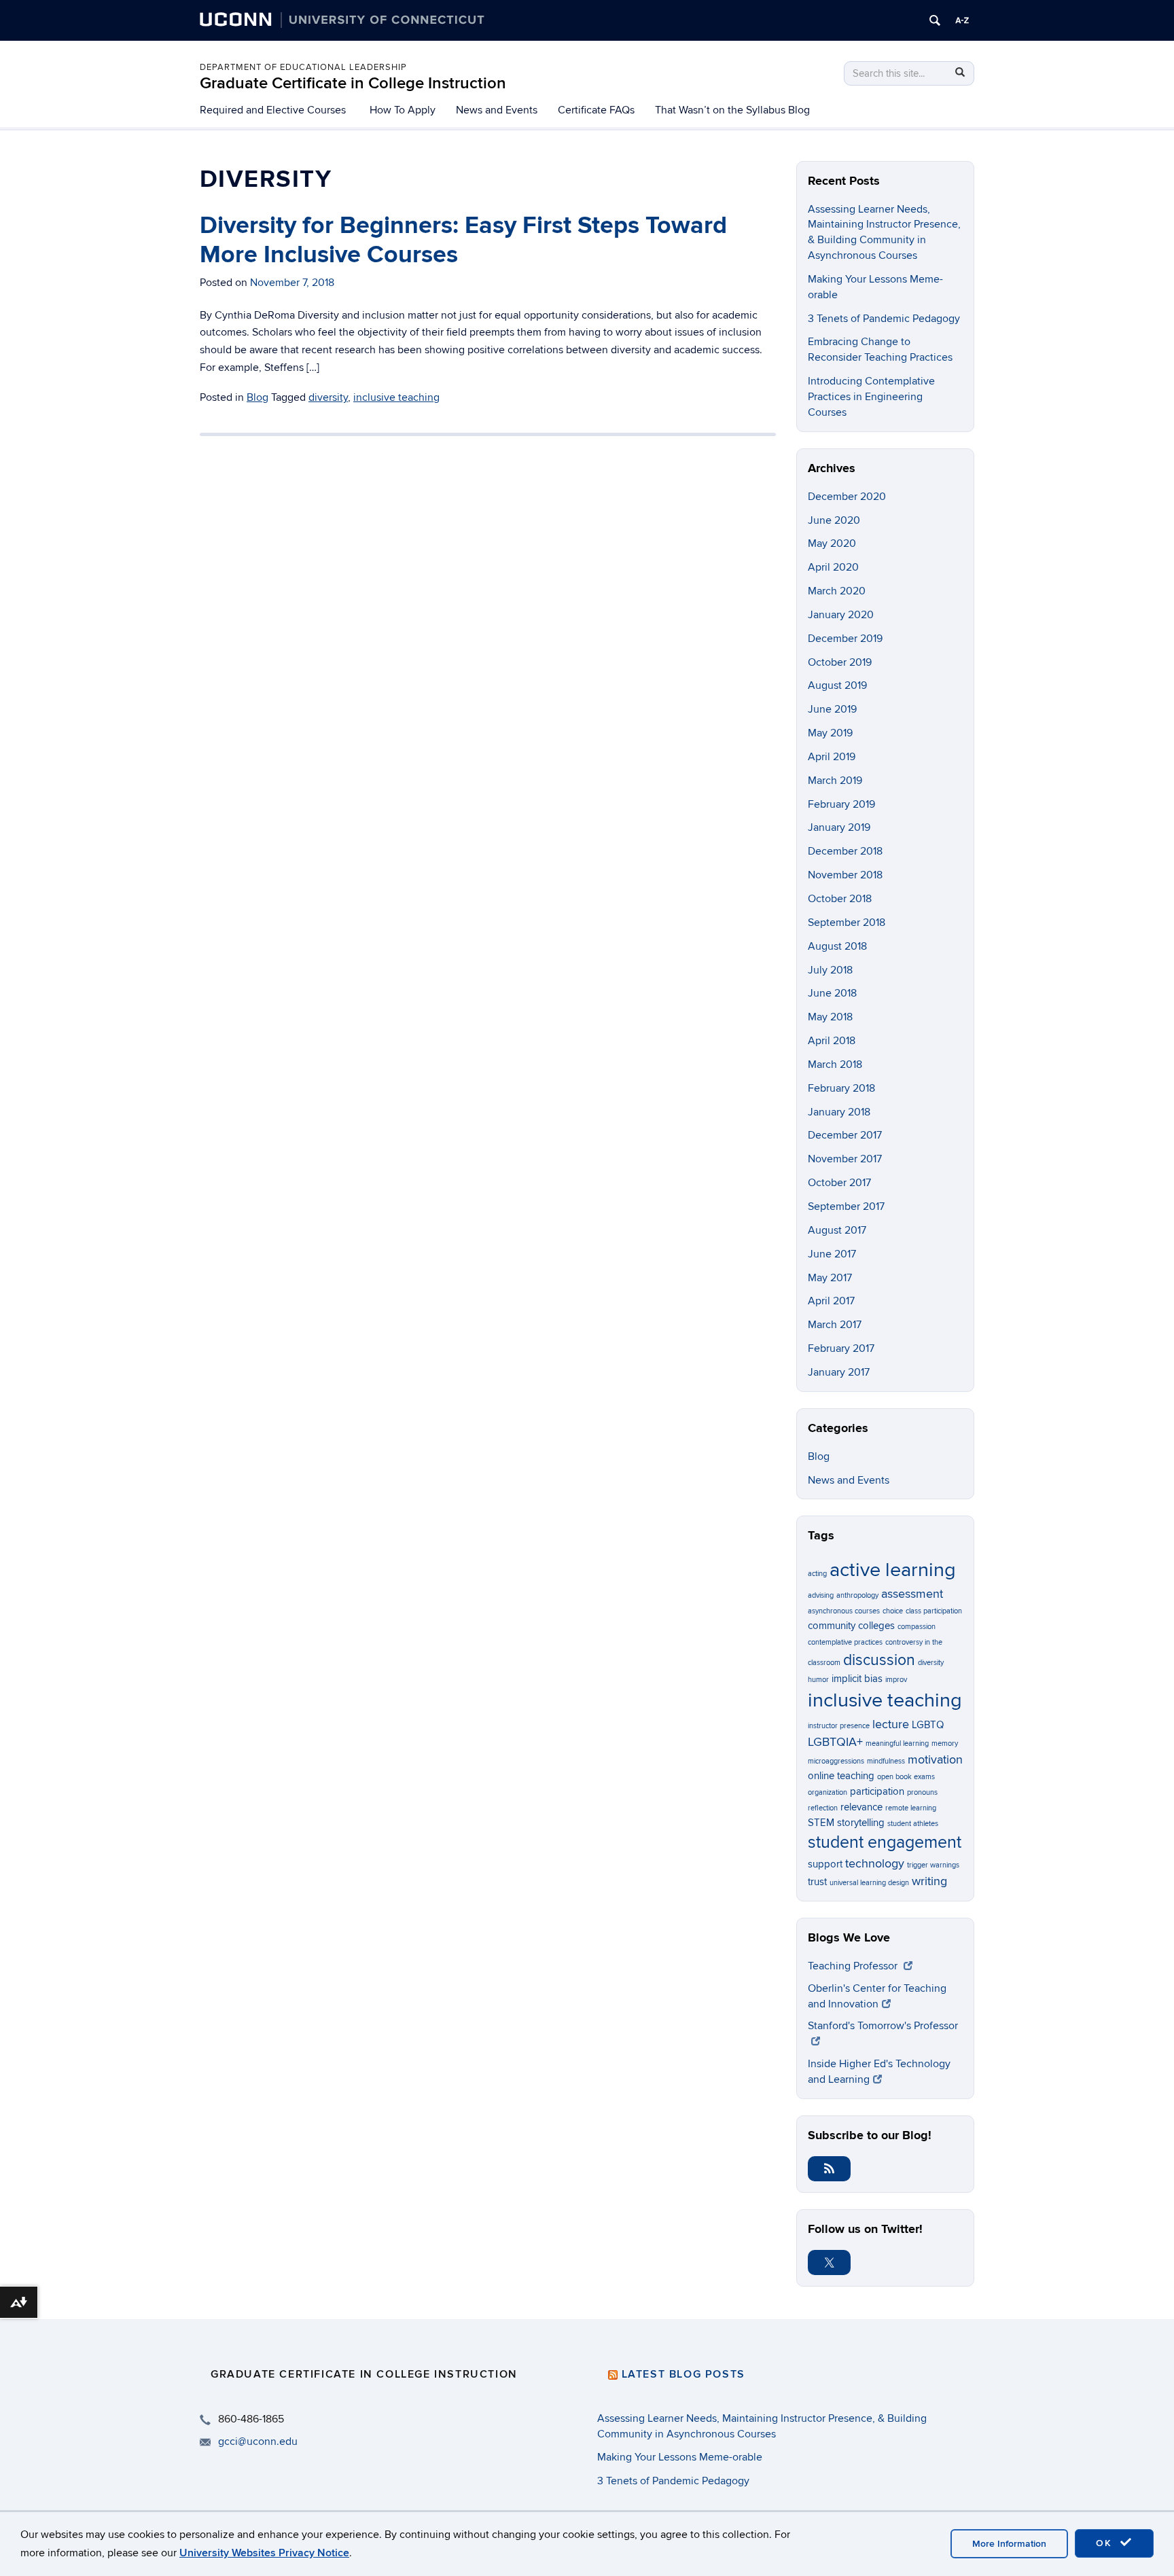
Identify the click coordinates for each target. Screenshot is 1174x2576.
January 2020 (841, 615)
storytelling (861, 1823)
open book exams (906, 1777)
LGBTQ (928, 1725)
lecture (891, 1724)
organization (828, 1792)
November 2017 (845, 1159)
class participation (934, 1611)
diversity (328, 397)
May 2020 (832, 543)
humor (818, 1680)
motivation (935, 1759)
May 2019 (830, 733)
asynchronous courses (844, 1611)
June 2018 (832, 993)
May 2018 (830, 1017)
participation (877, 1791)
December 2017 (845, 1135)
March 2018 (835, 1065)
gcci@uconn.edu (258, 2441)
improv (896, 1680)
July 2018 (830, 970)
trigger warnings (933, 1865)
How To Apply (403, 110)
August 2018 (837, 946)
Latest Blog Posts (683, 2374)
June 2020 (834, 520)
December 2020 (847, 497)
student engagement (885, 1843)
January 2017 (839, 1372)
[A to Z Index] (962, 20)
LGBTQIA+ (835, 1742)
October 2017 (839, 1183)
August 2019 (837, 685)
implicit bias (857, 1679)
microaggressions (836, 1761)
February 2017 (841, 1348)
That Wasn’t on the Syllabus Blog (732, 110)
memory (945, 1743)
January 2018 (839, 1112)
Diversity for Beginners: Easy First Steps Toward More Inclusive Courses (463, 240)
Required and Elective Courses (273, 110)
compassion (917, 1627)
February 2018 (841, 1088)
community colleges (851, 1626)
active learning (893, 1570)
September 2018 (847, 923)
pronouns (922, 1792)
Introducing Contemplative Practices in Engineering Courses (871, 397)
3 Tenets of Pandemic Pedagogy (884, 319)
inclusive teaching (396, 397)
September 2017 (846, 1206)
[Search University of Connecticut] (935, 20)
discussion (879, 1660)
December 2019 (845, 639)
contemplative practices (845, 1642)
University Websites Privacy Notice (264, 2553)
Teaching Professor (854, 1966)
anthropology (857, 1595)
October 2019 (840, 662)
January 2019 (839, 827)
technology (875, 1863)
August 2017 (837, 1230)
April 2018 (832, 1041)
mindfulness (886, 1761)
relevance (861, 1807)
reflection (823, 1808)
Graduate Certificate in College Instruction (353, 83)
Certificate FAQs (596, 110)
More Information (1009, 2544)
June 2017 (832, 1254)
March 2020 (837, 591)
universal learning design (869, 1883)
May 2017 (830, 1278)
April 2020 (833, 567)
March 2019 (835, 781)
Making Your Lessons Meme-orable (680, 2457)
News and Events (497, 110)
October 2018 (840, 899)
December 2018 (845, 851)
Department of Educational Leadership (303, 67)
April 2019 (832, 757)
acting (817, 1574)
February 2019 (841, 804)
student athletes (913, 1824)
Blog (257, 397)
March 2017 (835, 1325)
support (825, 1864)
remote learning (911, 1808)
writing (929, 1881)
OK (1106, 2543)
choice (893, 1611)
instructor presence (839, 1726)
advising (821, 1595)
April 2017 (831, 1301)
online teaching (841, 1776)
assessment (912, 1594)
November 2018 (845, 875)
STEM (821, 1823)
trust (817, 1882)
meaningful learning (897, 1743)
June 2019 (832, 709)
